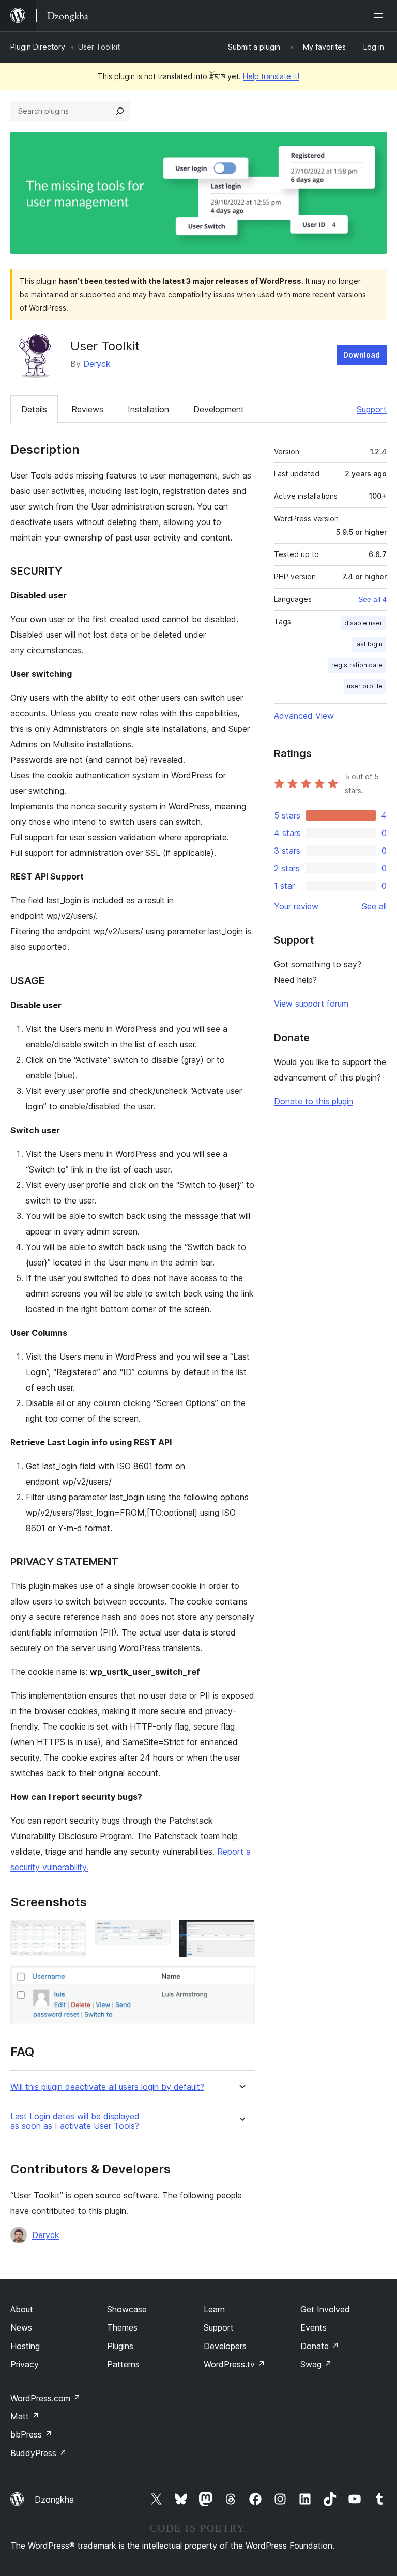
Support (372, 409)
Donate (320, 2346)
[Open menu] (380, 16)
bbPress (31, 2434)
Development (219, 409)
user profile (365, 686)
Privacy (25, 2364)
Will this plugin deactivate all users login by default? (107, 2087)
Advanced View (304, 716)
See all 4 (372, 599)
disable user (363, 623)
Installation (148, 409)
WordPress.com (45, 2398)
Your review (296, 906)
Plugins (120, 2346)
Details (34, 409)
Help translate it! (271, 76)
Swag (316, 2364)
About (22, 2309)
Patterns (123, 2364)
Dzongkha (54, 2500)
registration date (357, 665)
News (21, 2327)
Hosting (25, 2346)
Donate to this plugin (314, 1101)
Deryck (97, 364)
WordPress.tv (234, 2364)
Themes (122, 2327)
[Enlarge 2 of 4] (157, 1934)
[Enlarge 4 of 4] (241, 1980)
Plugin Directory (38, 47)
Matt (25, 2416)
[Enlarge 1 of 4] (72, 1934)
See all (374, 906)
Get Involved (325, 2309)
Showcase (127, 2309)
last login (369, 644)
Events (314, 2327)
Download (362, 355)
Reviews (87, 409)
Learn (214, 2309)
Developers (225, 2346)
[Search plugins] (120, 111)
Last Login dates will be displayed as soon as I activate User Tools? (75, 2121)
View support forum (311, 1004)
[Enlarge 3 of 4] (241, 1934)
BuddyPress (39, 2453)
